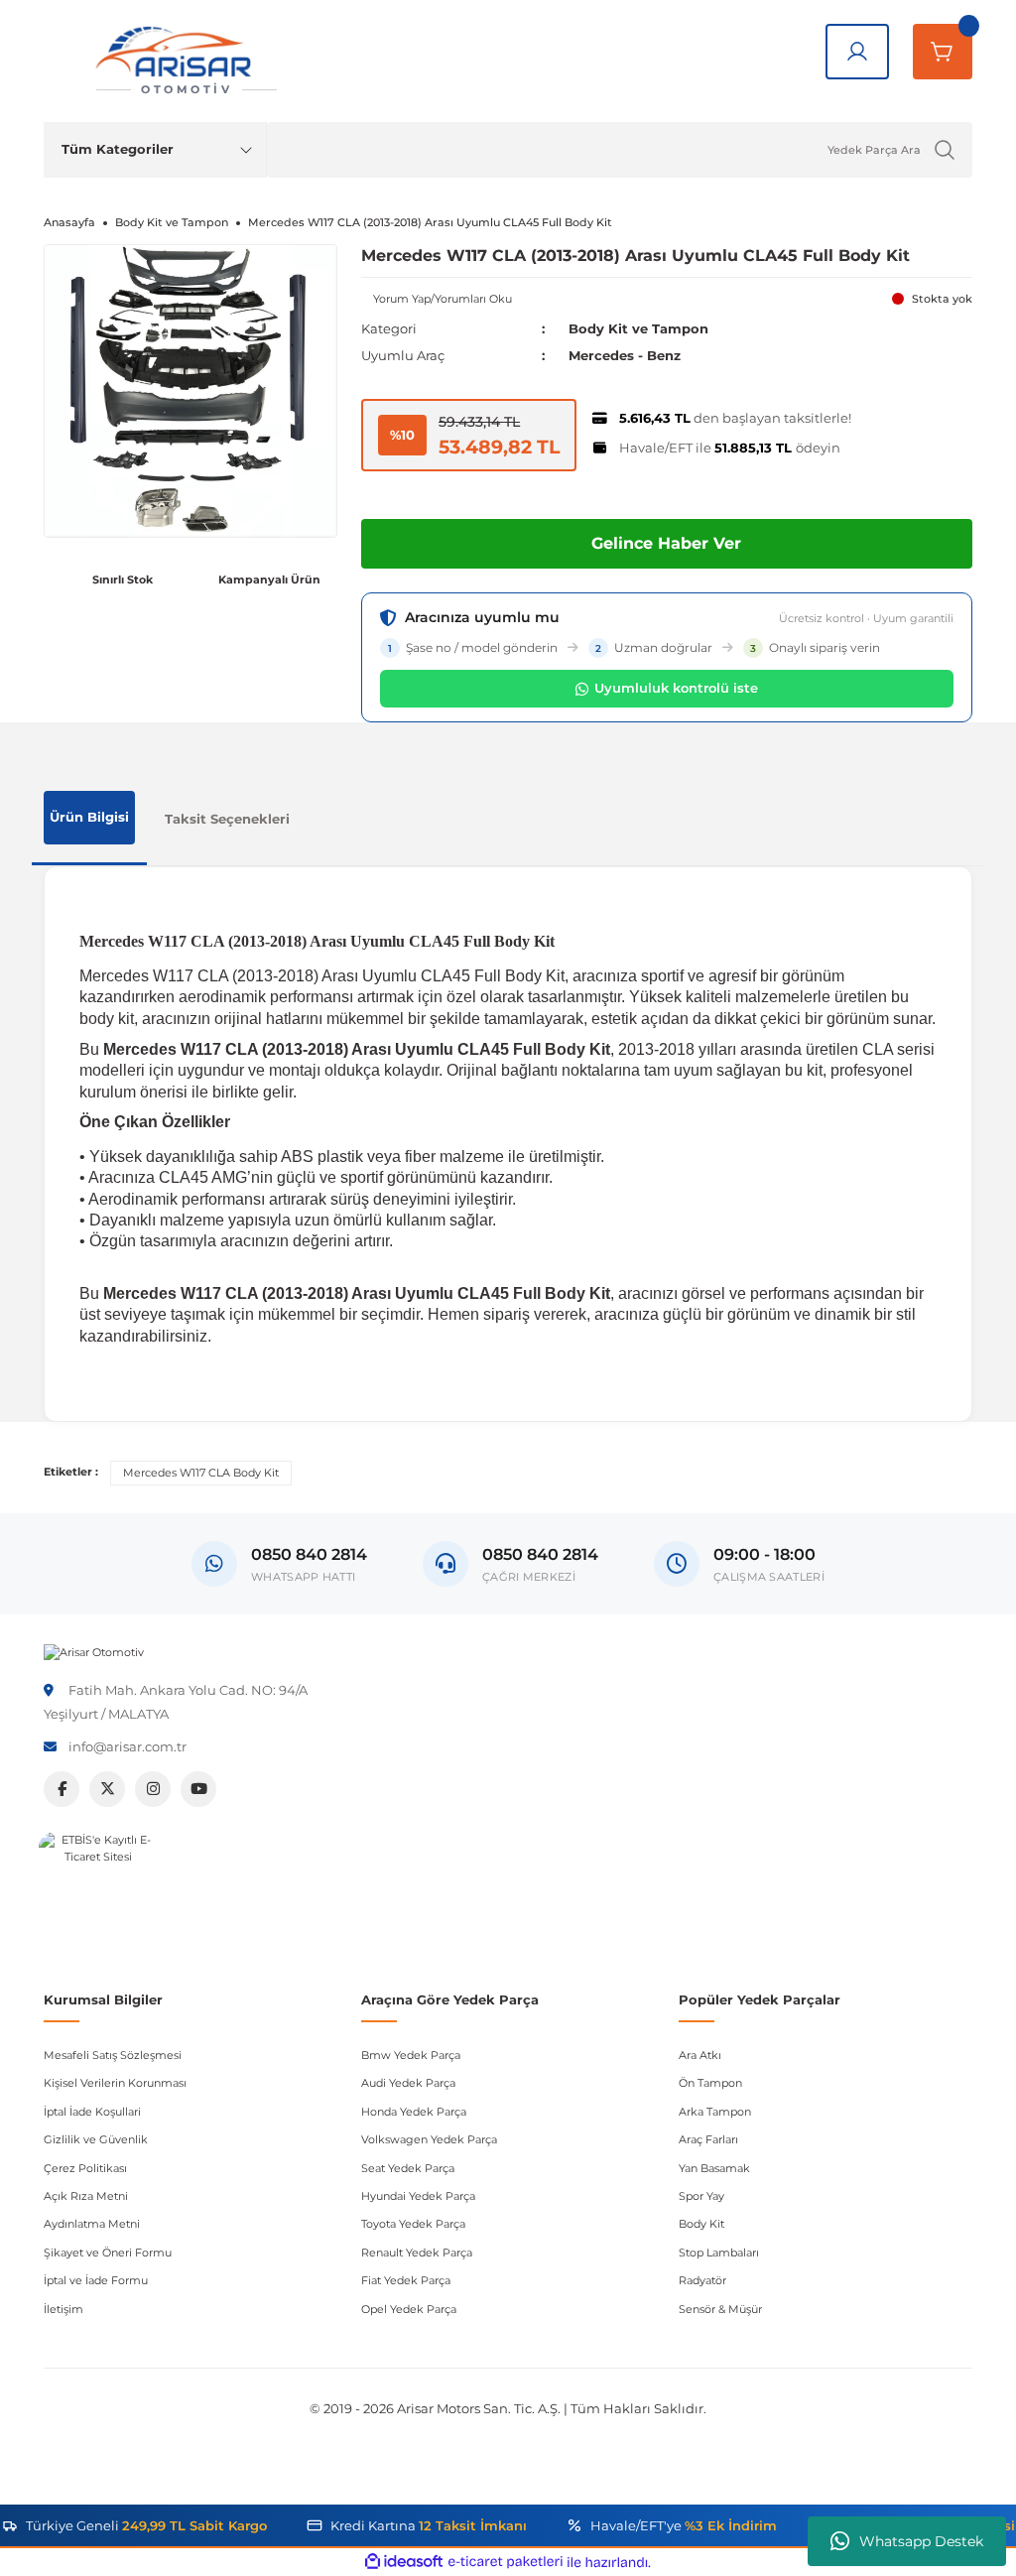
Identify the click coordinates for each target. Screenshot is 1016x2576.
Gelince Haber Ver (666, 543)
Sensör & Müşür (720, 2309)
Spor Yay (701, 2196)
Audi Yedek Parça (408, 2083)
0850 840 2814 (540, 1554)
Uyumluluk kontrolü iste (676, 688)
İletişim (63, 2309)
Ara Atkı (700, 2055)
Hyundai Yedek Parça (418, 2196)
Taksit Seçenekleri (227, 819)
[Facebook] (62, 1789)
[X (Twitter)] (107, 1789)
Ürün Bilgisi (89, 817)
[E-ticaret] (506, 2563)
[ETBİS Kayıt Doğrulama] (98, 1891)
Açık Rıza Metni (86, 2196)
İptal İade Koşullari (92, 2112)
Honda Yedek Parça (414, 2112)
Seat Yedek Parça (408, 2168)
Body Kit (701, 2224)
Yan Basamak (714, 2168)
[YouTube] (198, 1789)
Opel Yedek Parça (409, 2309)
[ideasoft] (404, 2562)
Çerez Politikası (85, 2168)
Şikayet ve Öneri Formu (108, 2253)
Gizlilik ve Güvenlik (96, 2139)
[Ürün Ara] (945, 150)
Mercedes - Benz (625, 355)
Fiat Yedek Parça (406, 2280)
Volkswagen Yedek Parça (429, 2139)
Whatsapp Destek (921, 2541)
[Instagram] (153, 1789)
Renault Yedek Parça (417, 2253)
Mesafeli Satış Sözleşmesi (113, 2055)
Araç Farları (708, 2139)
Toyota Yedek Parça (413, 2224)
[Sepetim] (943, 52)
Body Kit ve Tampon (638, 328)
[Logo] (94, 1652)
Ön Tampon (710, 2083)
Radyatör (702, 2280)
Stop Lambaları (719, 2253)
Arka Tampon (715, 2112)
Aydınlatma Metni (92, 2224)
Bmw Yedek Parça (411, 2055)
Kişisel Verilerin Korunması (115, 2083)
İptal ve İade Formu (96, 2280)
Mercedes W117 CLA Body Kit (201, 1473)
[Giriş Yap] (857, 52)
